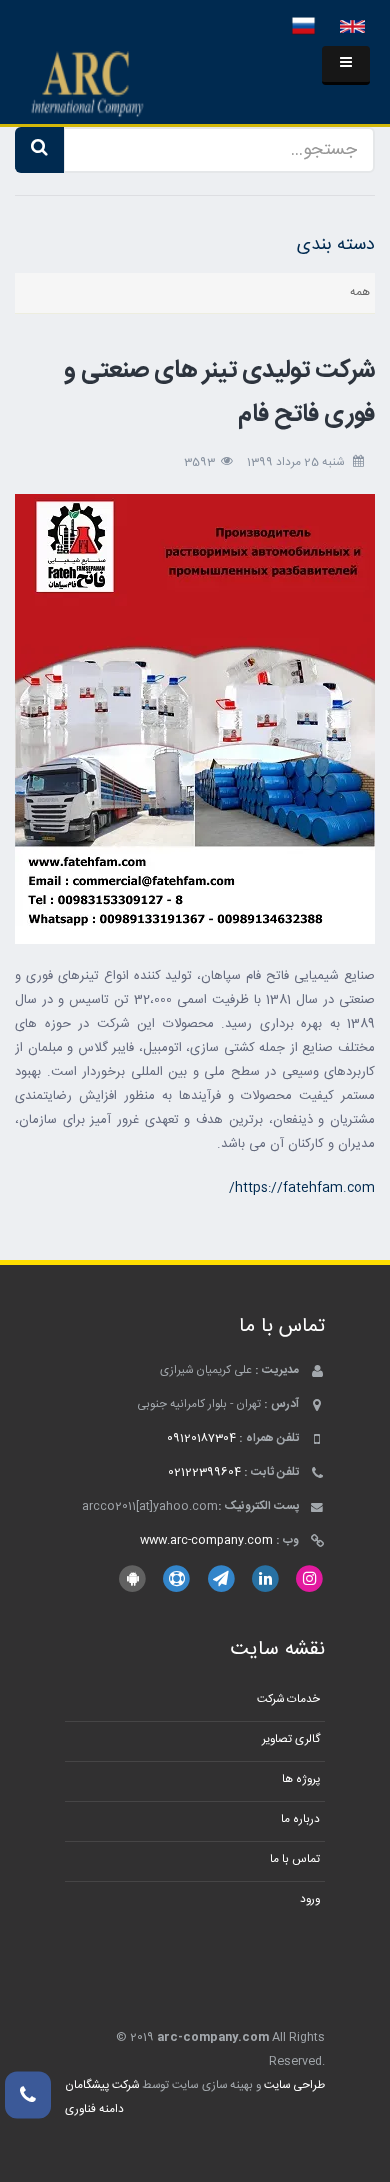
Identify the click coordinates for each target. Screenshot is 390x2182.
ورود (310, 1899)
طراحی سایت (294, 2085)
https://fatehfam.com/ (302, 1188)
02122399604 (204, 1472)
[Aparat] (176, 1579)
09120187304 (201, 1438)
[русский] (303, 27)
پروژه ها (301, 1779)
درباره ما (300, 1819)
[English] (352, 27)
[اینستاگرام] (309, 1579)
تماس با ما (295, 1859)
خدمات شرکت (288, 1699)
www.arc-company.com (206, 1540)
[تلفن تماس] (28, 2094)
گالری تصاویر (291, 1739)
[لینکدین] (265, 1579)
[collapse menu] (346, 65)
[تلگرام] (220, 1579)
